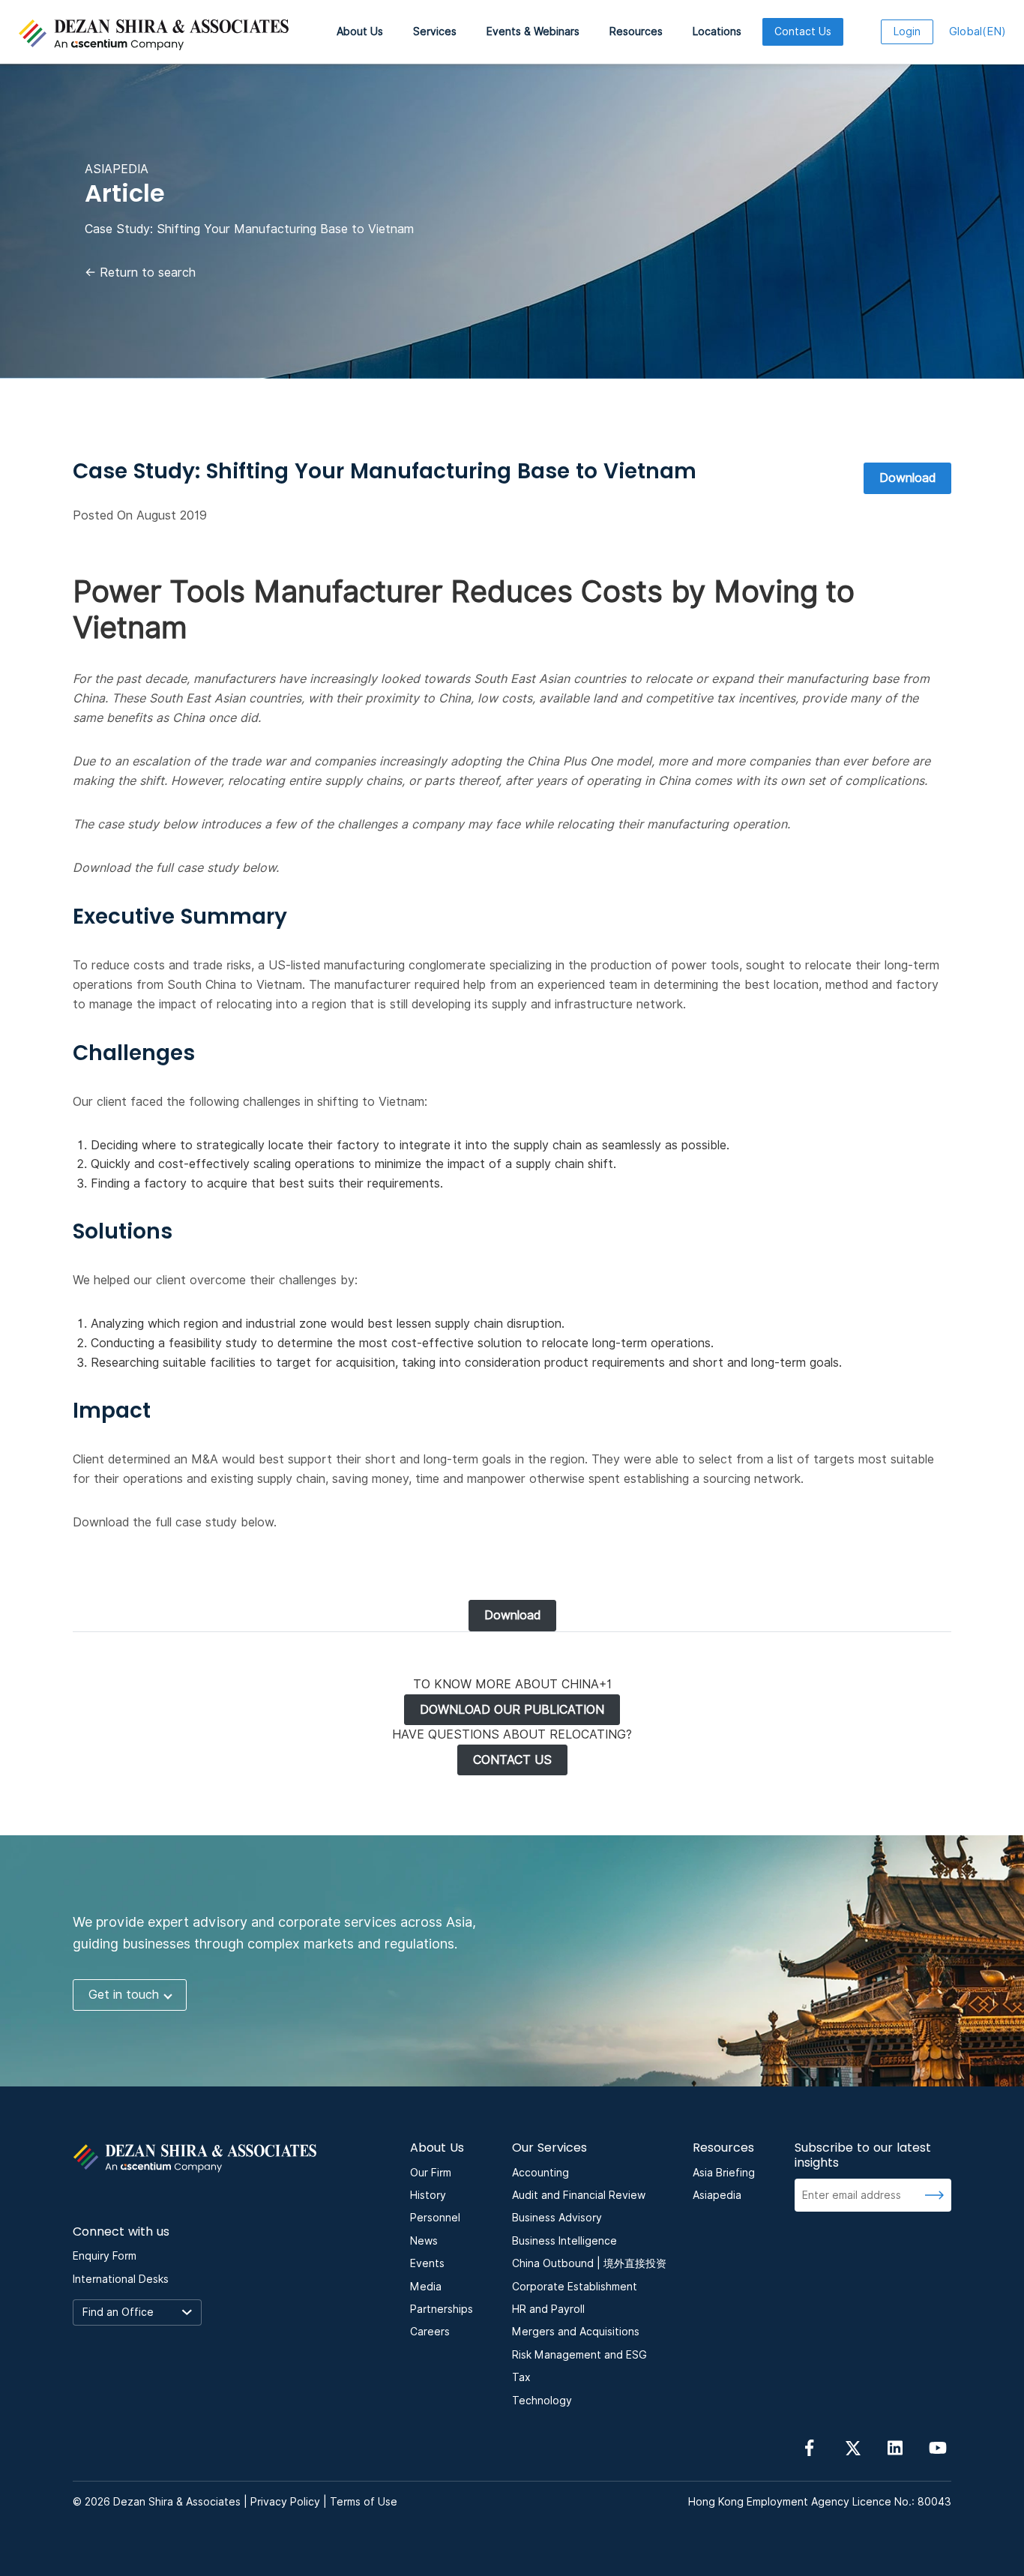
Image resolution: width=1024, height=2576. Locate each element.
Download (907, 478)
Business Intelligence (564, 2241)
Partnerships (442, 2309)
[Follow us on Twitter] (852, 2447)
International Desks (121, 2279)
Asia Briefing (724, 2173)
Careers (430, 2332)
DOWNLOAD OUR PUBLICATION (512, 1710)
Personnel (435, 2218)
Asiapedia (717, 2195)
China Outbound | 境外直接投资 (589, 2263)
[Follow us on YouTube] (938, 2447)
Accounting (540, 2173)
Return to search (140, 273)
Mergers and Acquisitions (576, 2332)
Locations (717, 31)
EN (978, 31)
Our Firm (431, 2173)
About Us (360, 31)
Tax (521, 2377)
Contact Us (803, 31)
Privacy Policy (285, 2502)
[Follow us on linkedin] (895, 2447)
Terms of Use (364, 2502)
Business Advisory (557, 2218)
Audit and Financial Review (579, 2195)
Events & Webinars (533, 31)
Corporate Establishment (575, 2287)
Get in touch (124, 1995)
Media (426, 2287)
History (428, 2195)
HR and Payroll (548, 2309)
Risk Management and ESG (579, 2355)
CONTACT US (512, 1760)
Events (427, 2263)
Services (435, 31)
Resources (636, 31)
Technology (542, 2401)
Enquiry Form (105, 2256)
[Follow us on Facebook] (810, 2447)
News (424, 2241)
